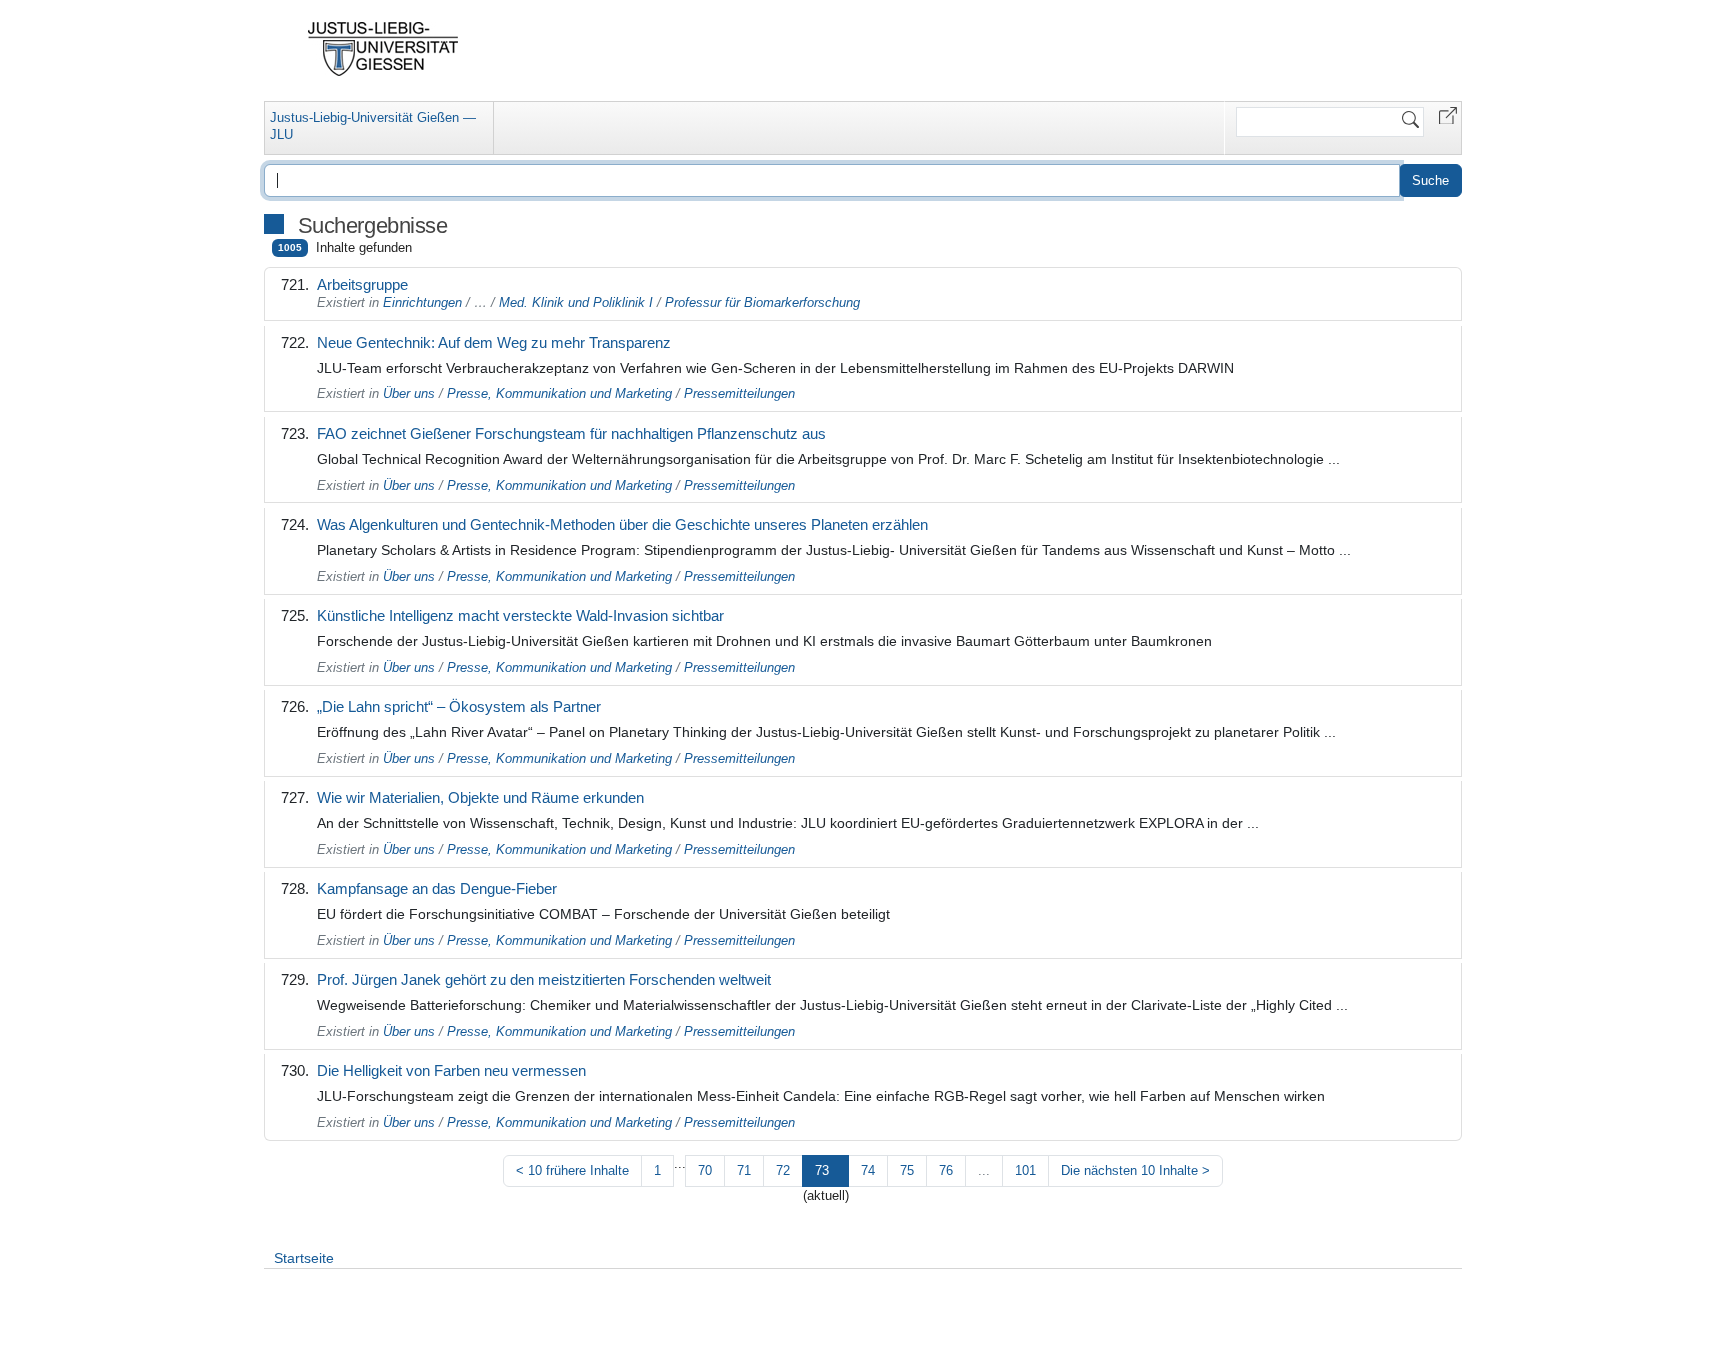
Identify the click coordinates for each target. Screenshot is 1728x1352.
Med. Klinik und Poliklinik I (576, 302)
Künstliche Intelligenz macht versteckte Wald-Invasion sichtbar (520, 615)
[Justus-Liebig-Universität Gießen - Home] (383, 49)
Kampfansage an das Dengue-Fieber (437, 888)
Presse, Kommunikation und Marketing (559, 393)
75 (907, 1170)
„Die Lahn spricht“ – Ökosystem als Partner (459, 706)
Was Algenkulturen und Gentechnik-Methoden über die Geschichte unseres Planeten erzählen (622, 524)
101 (1025, 1170)
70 (705, 1170)
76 (946, 1170)
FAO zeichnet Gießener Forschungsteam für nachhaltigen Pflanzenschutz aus (571, 433)
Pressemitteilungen (739, 393)
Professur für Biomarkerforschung (762, 302)
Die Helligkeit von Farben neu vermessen (451, 1070)
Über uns (409, 393)
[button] (1448, 114)
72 (783, 1170)
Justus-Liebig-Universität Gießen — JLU (373, 126)
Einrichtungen (422, 302)
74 (868, 1170)
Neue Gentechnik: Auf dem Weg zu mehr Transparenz (494, 342)
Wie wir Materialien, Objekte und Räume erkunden (480, 797)
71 (744, 1170)
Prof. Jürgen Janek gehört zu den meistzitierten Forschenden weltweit (544, 979)
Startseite (304, 1258)
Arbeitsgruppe (362, 284)
